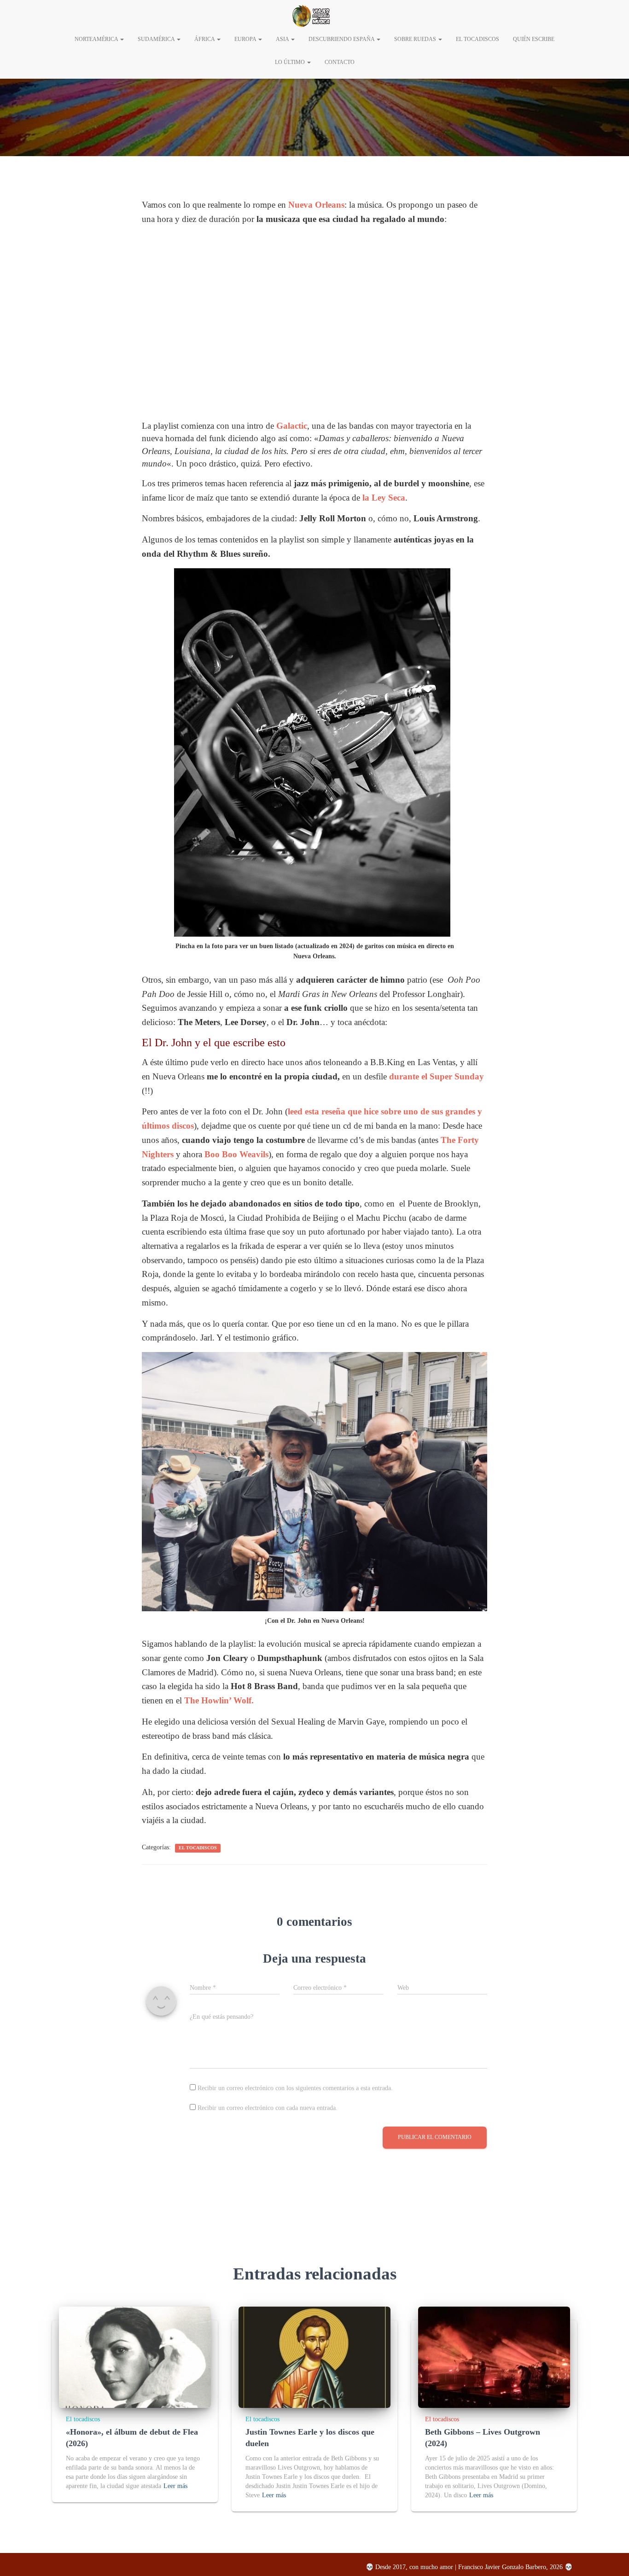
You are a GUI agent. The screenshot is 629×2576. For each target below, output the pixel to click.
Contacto (340, 62)
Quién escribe (534, 39)
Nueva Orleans (316, 205)
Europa (246, 39)
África (205, 39)
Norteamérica (97, 39)
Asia (283, 39)
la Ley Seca (384, 498)
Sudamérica (157, 39)
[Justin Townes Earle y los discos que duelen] (314, 2357)
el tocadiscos (478, 39)
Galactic (292, 426)
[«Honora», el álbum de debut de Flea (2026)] (135, 2357)
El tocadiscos (198, 1848)
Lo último (291, 62)
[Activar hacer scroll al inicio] (611, 2558)
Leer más (175, 2486)
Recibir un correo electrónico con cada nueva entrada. (268, 2108)
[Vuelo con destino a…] (311, 16)
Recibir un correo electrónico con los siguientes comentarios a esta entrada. (295, 2088)
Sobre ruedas (416, 39)
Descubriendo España (342, 39)
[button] (122, 39)
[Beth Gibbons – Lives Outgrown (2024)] (494, 2357)
